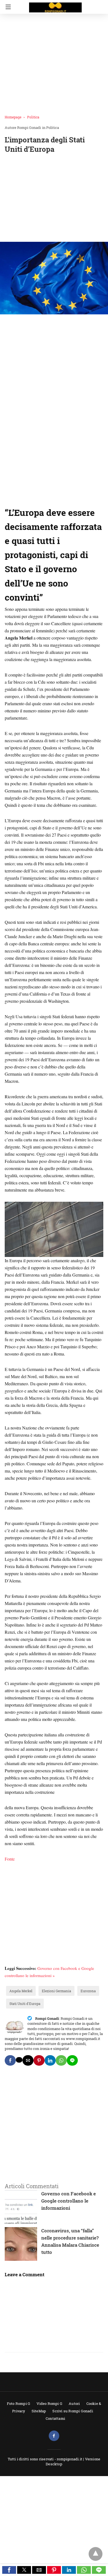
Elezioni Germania (56, 1991)
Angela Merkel (21, 1991)
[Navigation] (7, 7)
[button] (9, 2570)
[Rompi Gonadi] (55, 5)
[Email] (55, 502)
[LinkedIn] (21, 502)
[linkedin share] (50, 2060)
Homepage (13, 117)
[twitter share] (19, 2060)
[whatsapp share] (61, 2060)
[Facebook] (8, 502)
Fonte (10, 1859)
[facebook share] (10, 2060)
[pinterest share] (39, 2060)
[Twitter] (15, 502)
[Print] (61, 502)
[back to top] (96, 2554)
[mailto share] (28, 2060)
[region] (54, 199)
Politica (33, 117)
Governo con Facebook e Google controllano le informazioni (69, 2201)
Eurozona (88, 1991)
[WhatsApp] (35, 502)
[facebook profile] (54, 2436)
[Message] (48, 502)
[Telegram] (28, 502)
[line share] (72, 2060)
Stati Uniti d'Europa (25, 2004)
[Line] (41, 502)
